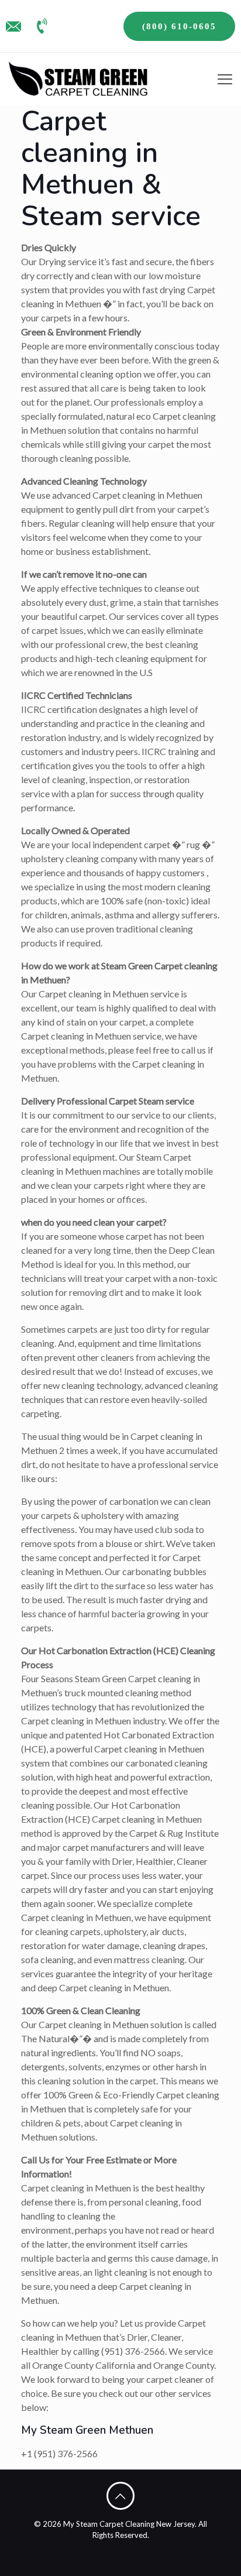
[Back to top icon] (120, 2496)
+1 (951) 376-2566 (59, 2453)
